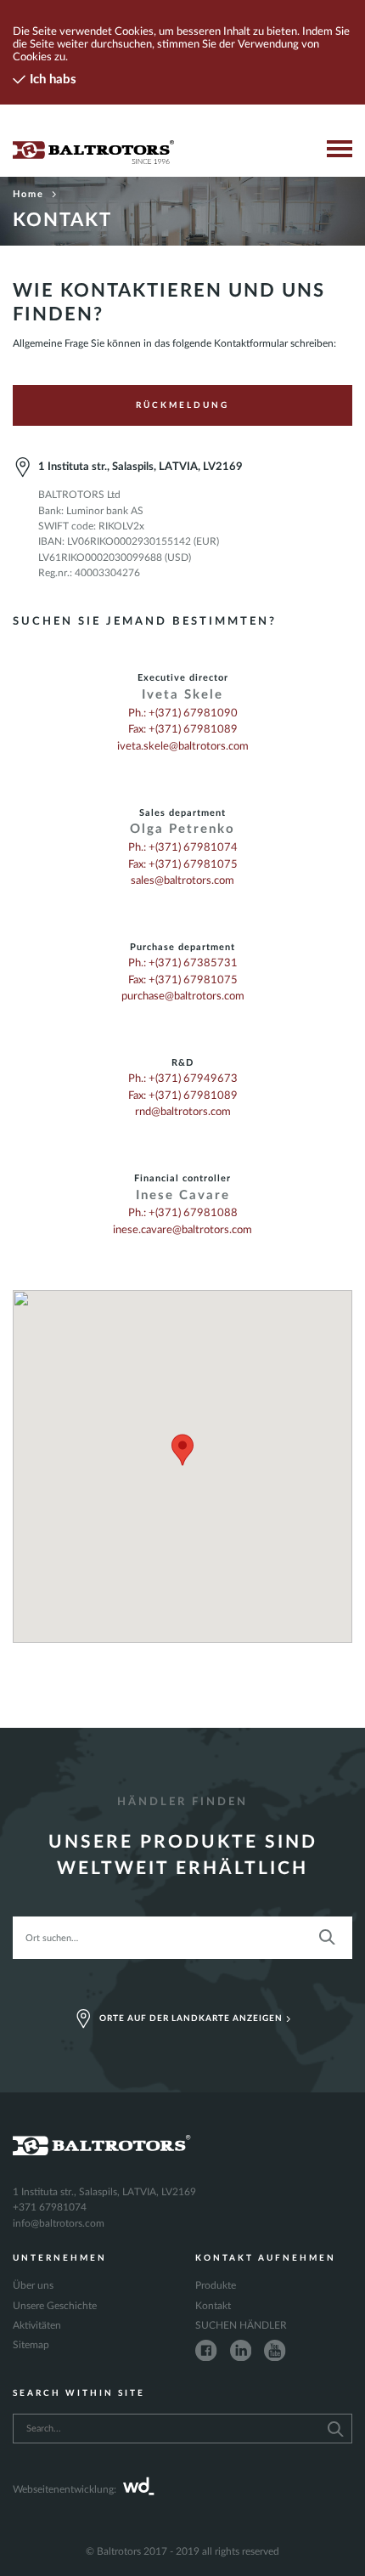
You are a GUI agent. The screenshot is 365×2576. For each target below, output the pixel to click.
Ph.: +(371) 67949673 (183, 1079)
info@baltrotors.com (59, 2223)
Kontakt (213, 2306)
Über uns (33, 2285)
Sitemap (31, 2345)
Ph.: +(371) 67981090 (183, 713)
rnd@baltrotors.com (183, 1112)
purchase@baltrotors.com (183, 996)
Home (28, 194)
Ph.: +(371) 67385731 (183, 963)
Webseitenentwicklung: (65, 2489)
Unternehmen (60, 2258)
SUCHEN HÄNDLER (241, 2325)
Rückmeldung (182, 405)
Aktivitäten (37, 2325)
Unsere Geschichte (55, 2306)
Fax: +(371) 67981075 (183, 864)
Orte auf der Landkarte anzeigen (191, 2018)
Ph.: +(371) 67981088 (183, 1213)
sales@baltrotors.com (182, 880)
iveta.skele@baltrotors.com (183, 746)
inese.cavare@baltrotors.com (182, 1230)
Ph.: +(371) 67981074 (183, 847)
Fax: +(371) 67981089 (183, 729)
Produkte (216, 2285)
